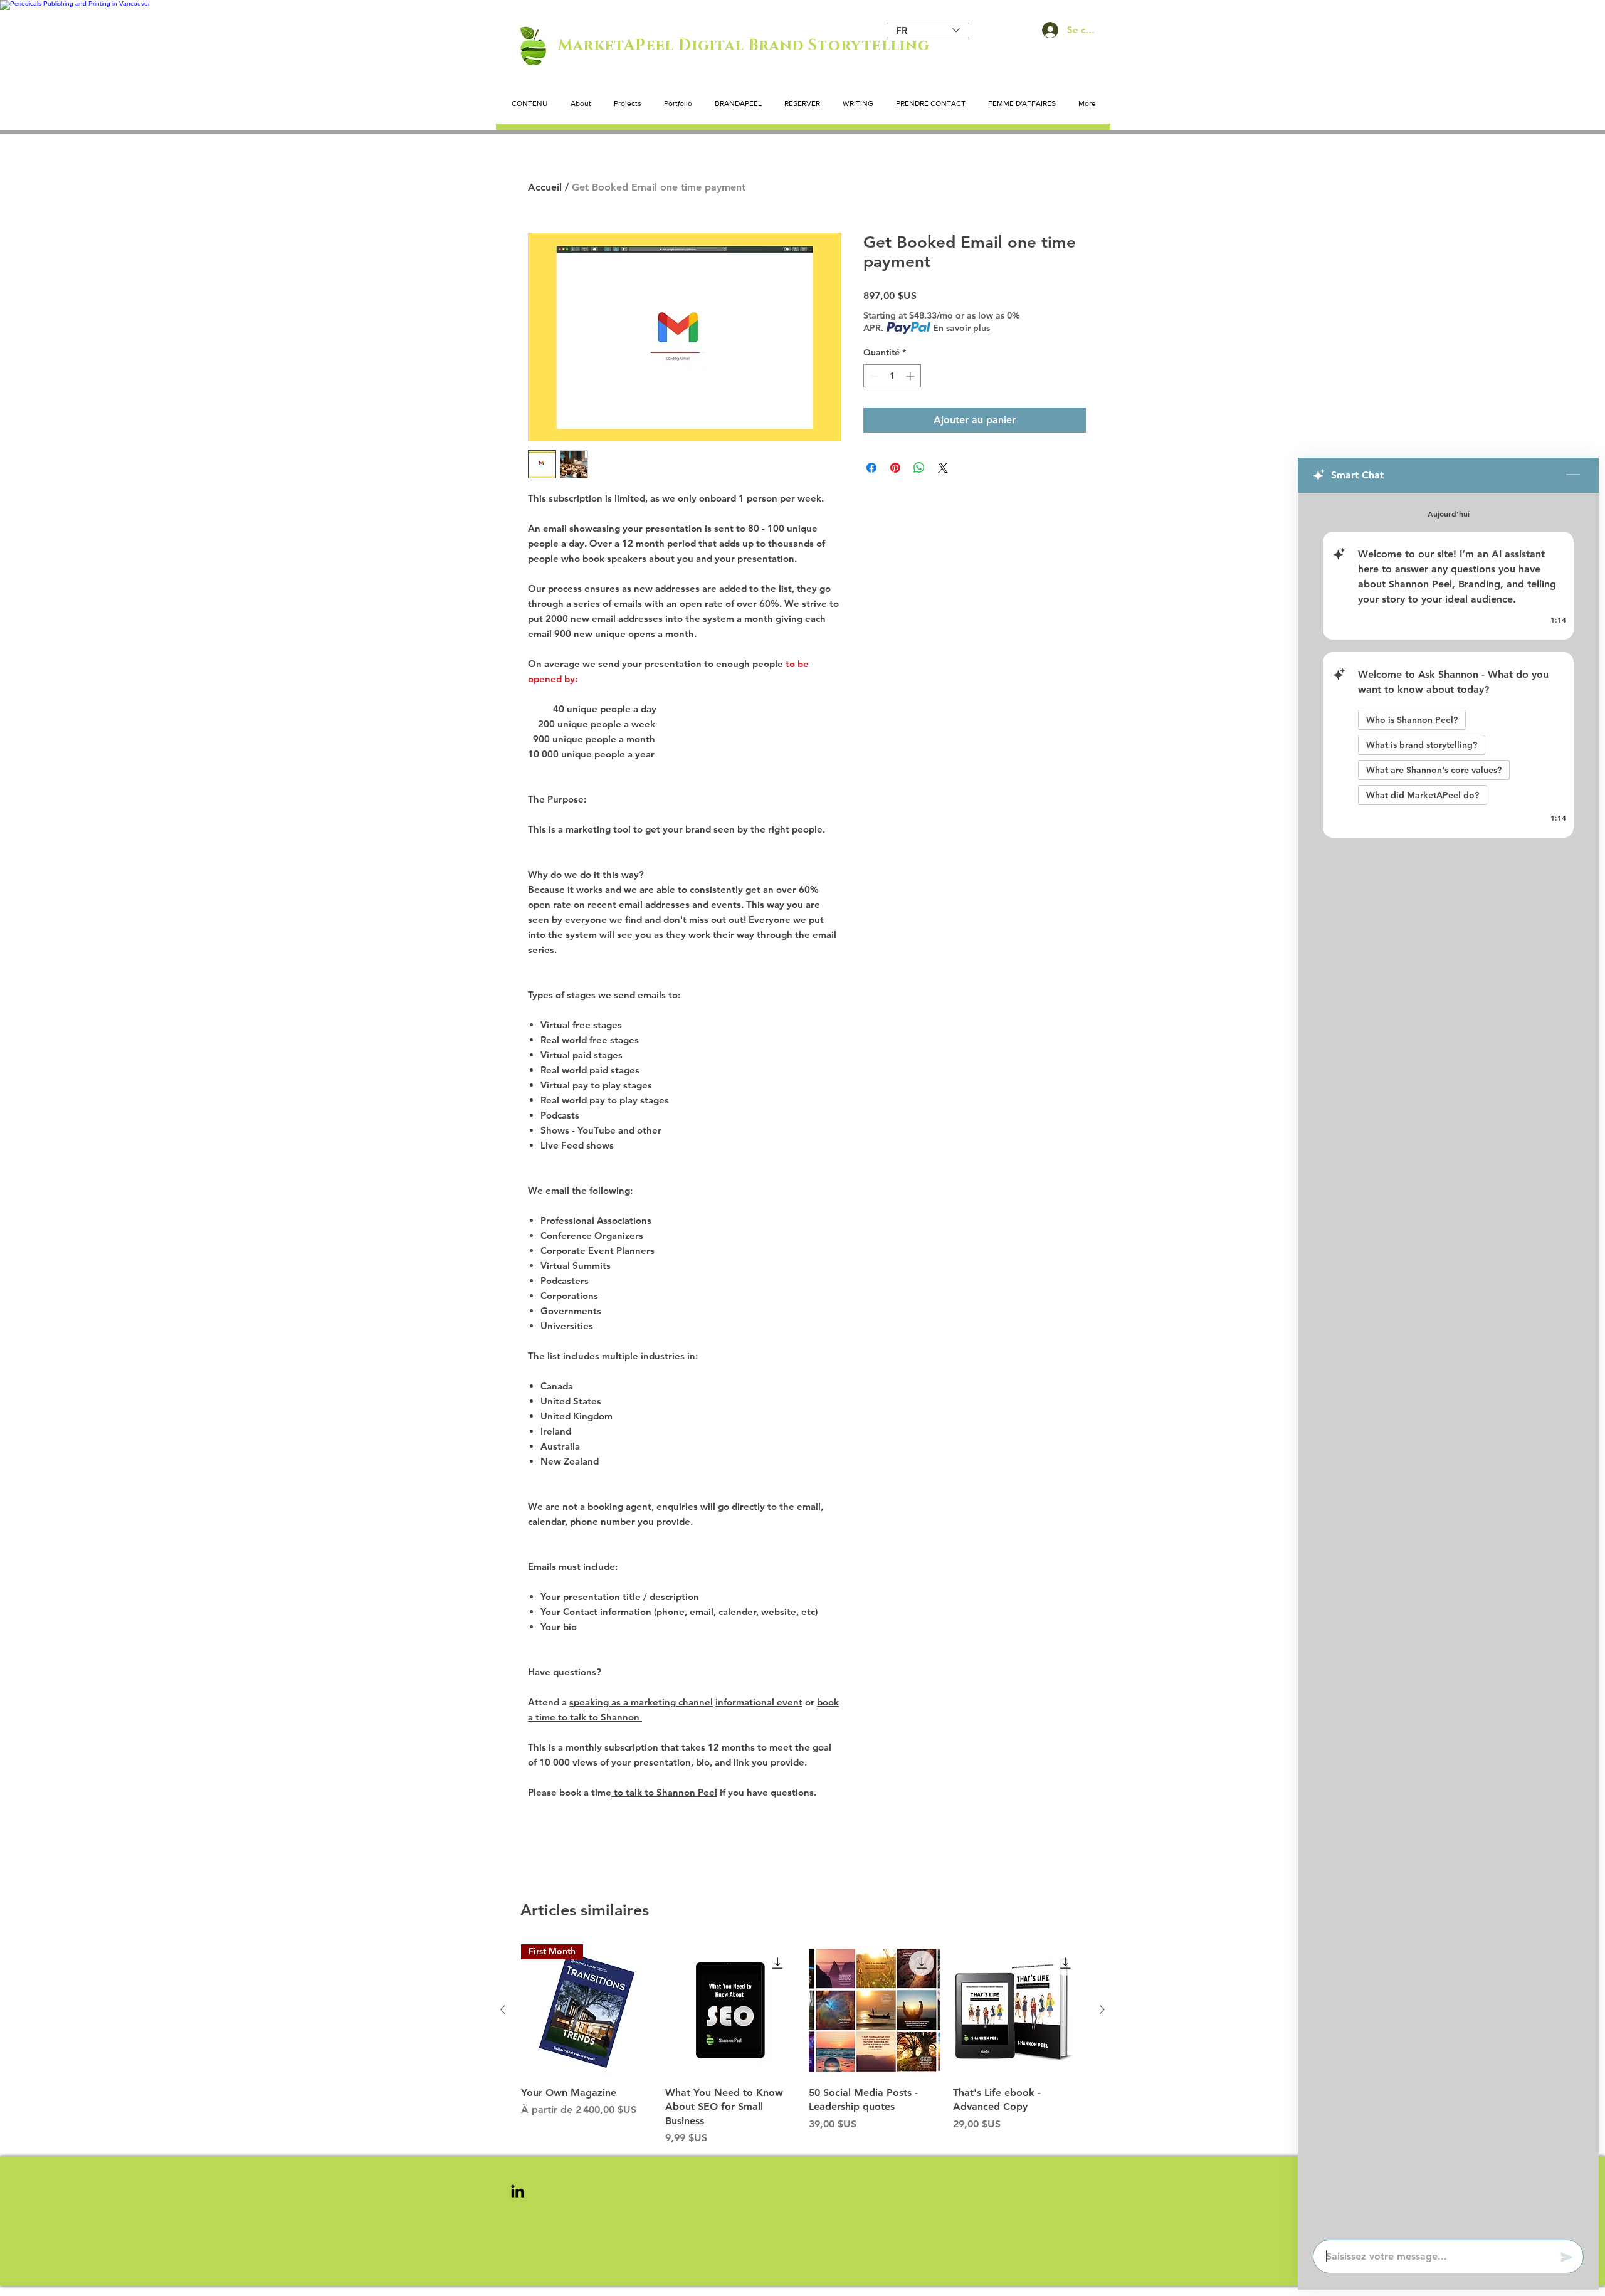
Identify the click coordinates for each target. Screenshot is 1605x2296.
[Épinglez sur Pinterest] (895, 468)
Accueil (545, 187)
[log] (1448, 1362)
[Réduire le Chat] (1573, 475)
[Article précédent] (503, 2009)
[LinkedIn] (518, 2191)
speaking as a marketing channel (641, 1702)
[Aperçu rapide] (731, 2010)
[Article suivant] (1102, 2009)
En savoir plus (961, 328)
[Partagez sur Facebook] (871, 468)
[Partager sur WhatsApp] (919, 468)
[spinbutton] (892, 376)
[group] (802, 2045)
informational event (759, 1702)
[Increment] (911, 376)
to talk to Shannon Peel (664, 1792)
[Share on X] (943, 468)
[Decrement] (873, 376)
